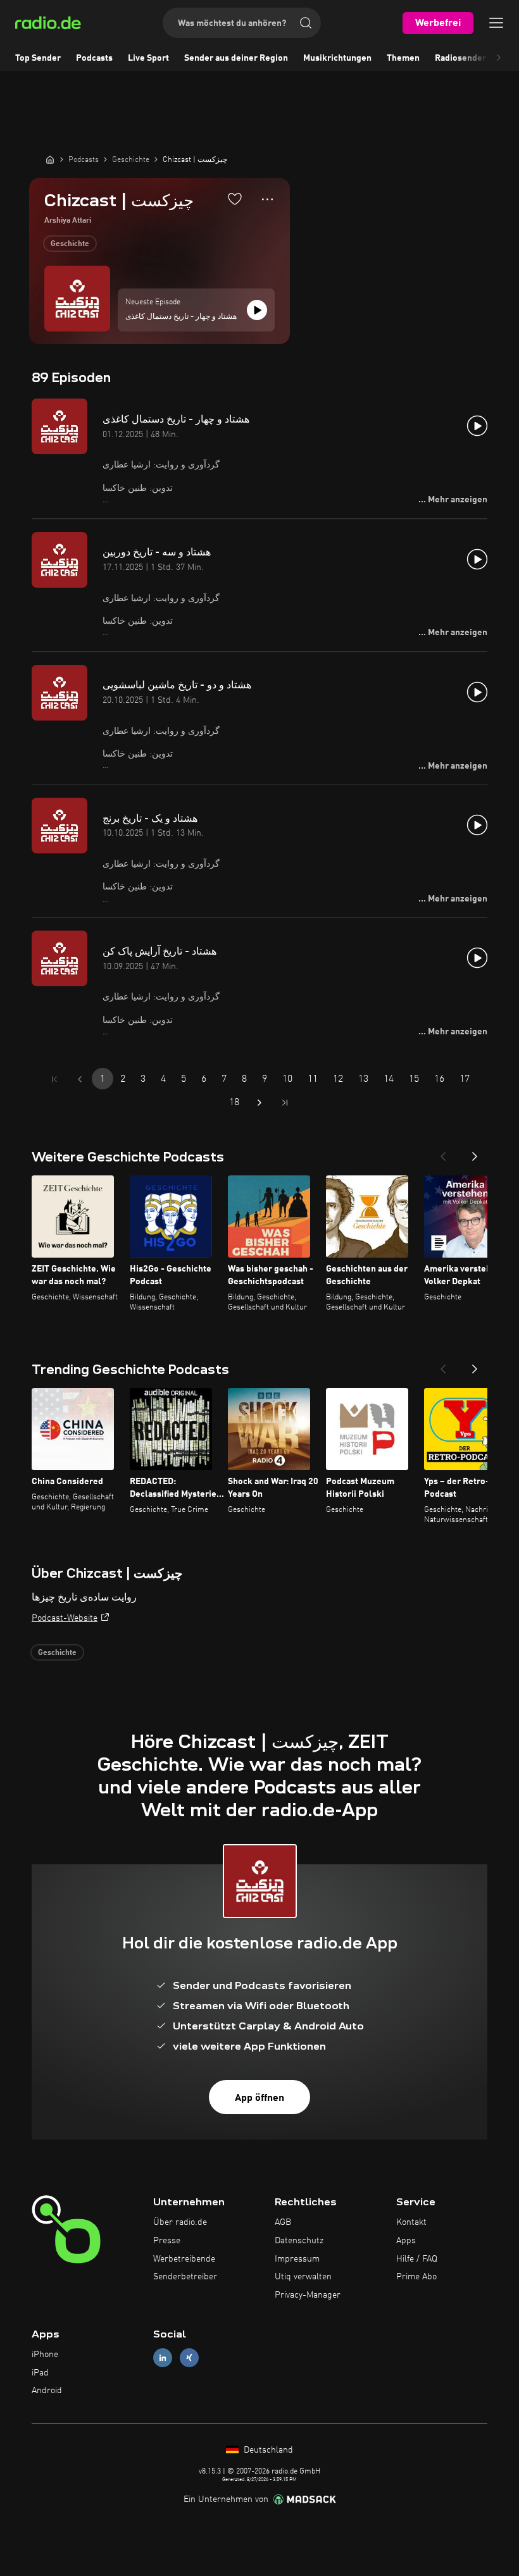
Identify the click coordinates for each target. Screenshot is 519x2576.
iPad (40, 2373)
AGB (283, 2222)
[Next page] (259, 1103)
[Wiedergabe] (257, 310)
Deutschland (267, 2450)
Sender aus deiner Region (236, 58)
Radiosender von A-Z (477, 58)
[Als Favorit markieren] (235, 199)
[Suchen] (306, 23)
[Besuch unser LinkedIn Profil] (163, 2357)
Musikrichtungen (337, 58)
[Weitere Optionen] (267, 199)
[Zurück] (443, 1153)
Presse (167, 2241)
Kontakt (411, 2222)
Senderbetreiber (185, 2277)
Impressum (297, 2259)
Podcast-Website (65, 1618)
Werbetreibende (184, 2259)
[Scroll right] (499, 58)
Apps (406, 2241)
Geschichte (70, 244)
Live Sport (148, 58)
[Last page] (285, 1103)
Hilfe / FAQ (417, 2259)
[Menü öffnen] (496, 23)
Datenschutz (299, 2241)
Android (47, 2391)
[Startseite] (50, 159)
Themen (403, 58)
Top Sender (38, 58)
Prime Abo (416, 2277)
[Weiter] (475, 1153)
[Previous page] (80, 1079)
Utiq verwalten (303, 2277)
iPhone (45, 2355)
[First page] (54, 1079)
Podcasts (94, 58)
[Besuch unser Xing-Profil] (189, 2357)
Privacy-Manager (308, 2295)
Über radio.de (180, 2222)
